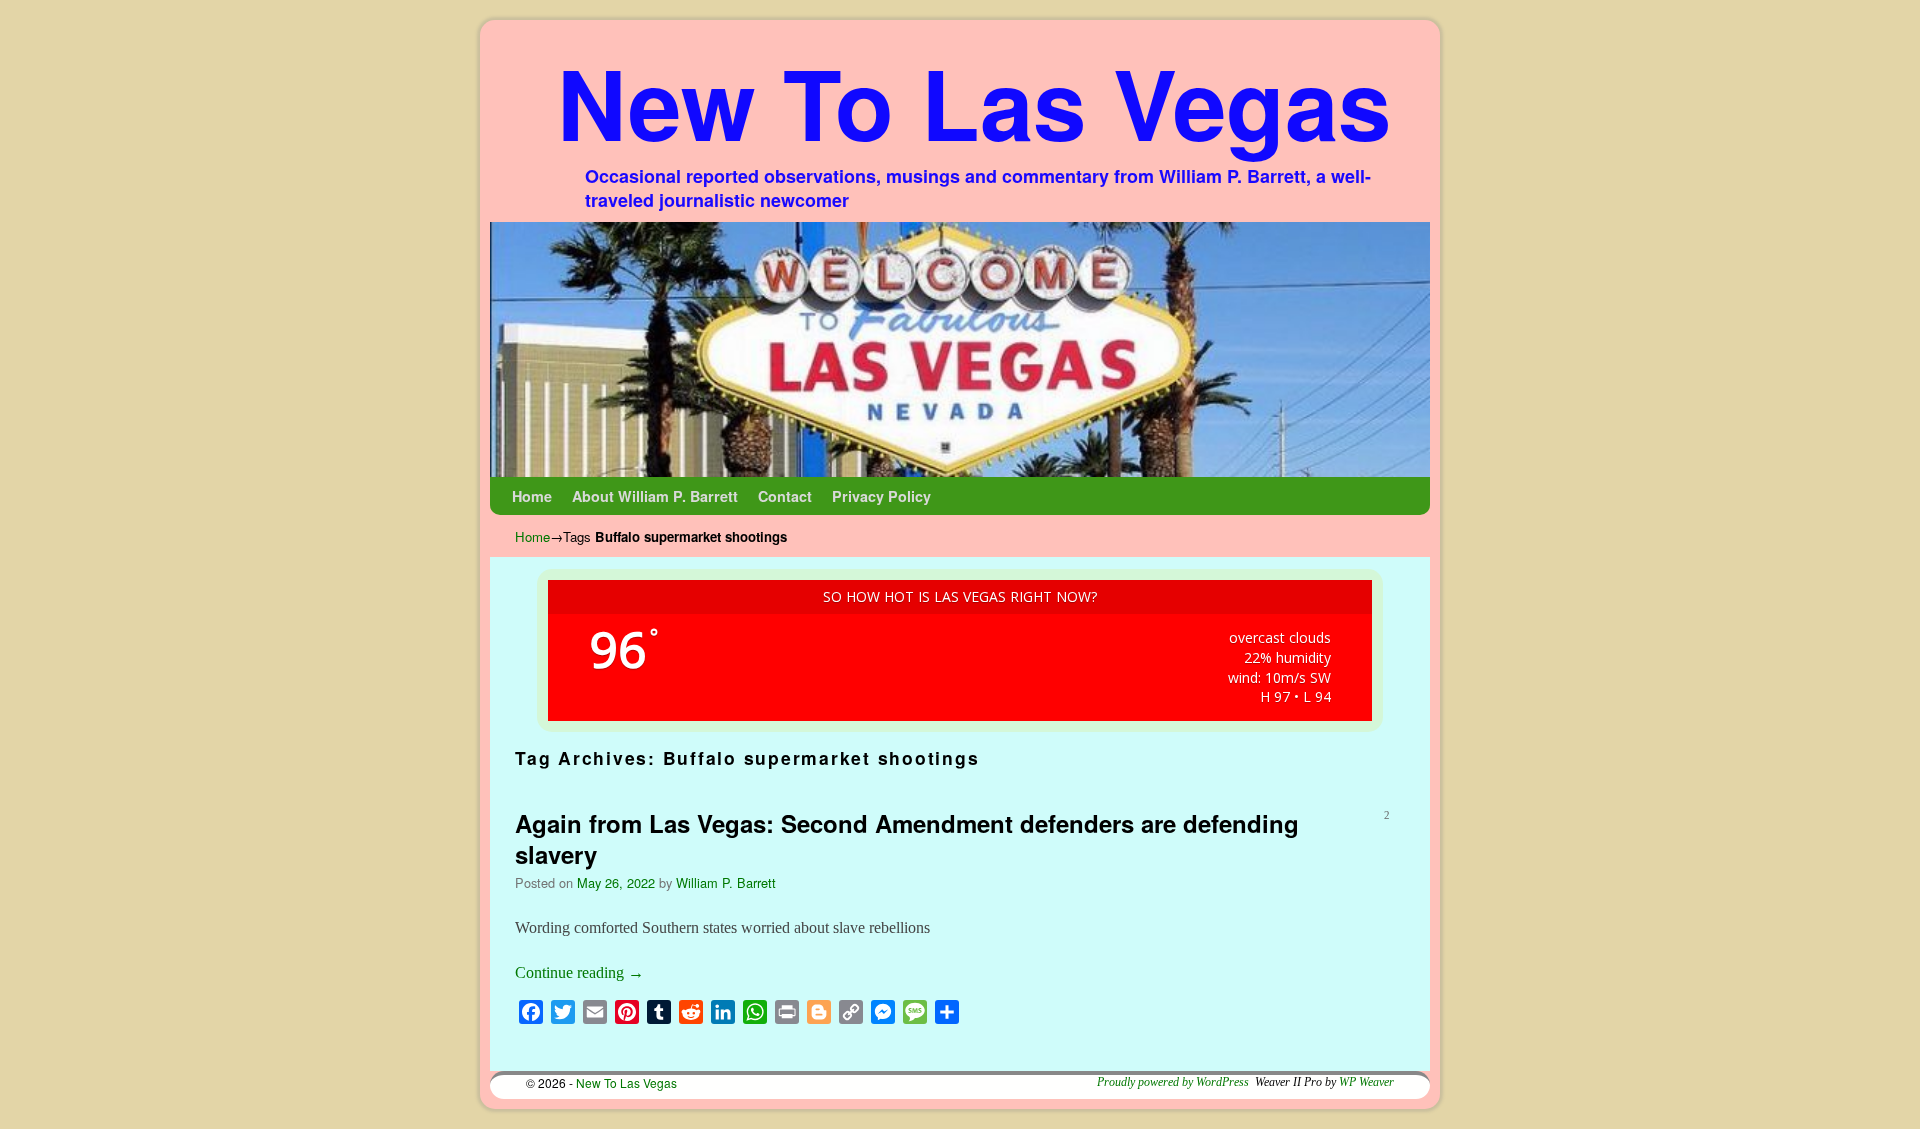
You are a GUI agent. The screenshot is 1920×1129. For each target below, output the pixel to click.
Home (532, 496)
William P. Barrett (726, 882)
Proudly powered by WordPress (1173, 1082)
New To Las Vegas (974, 101)
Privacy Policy (881, 496)
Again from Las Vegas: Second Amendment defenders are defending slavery (907, 838)
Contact (785, 496)
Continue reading (579, 972)
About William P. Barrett (655, 496)
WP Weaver (1366, 1082)
